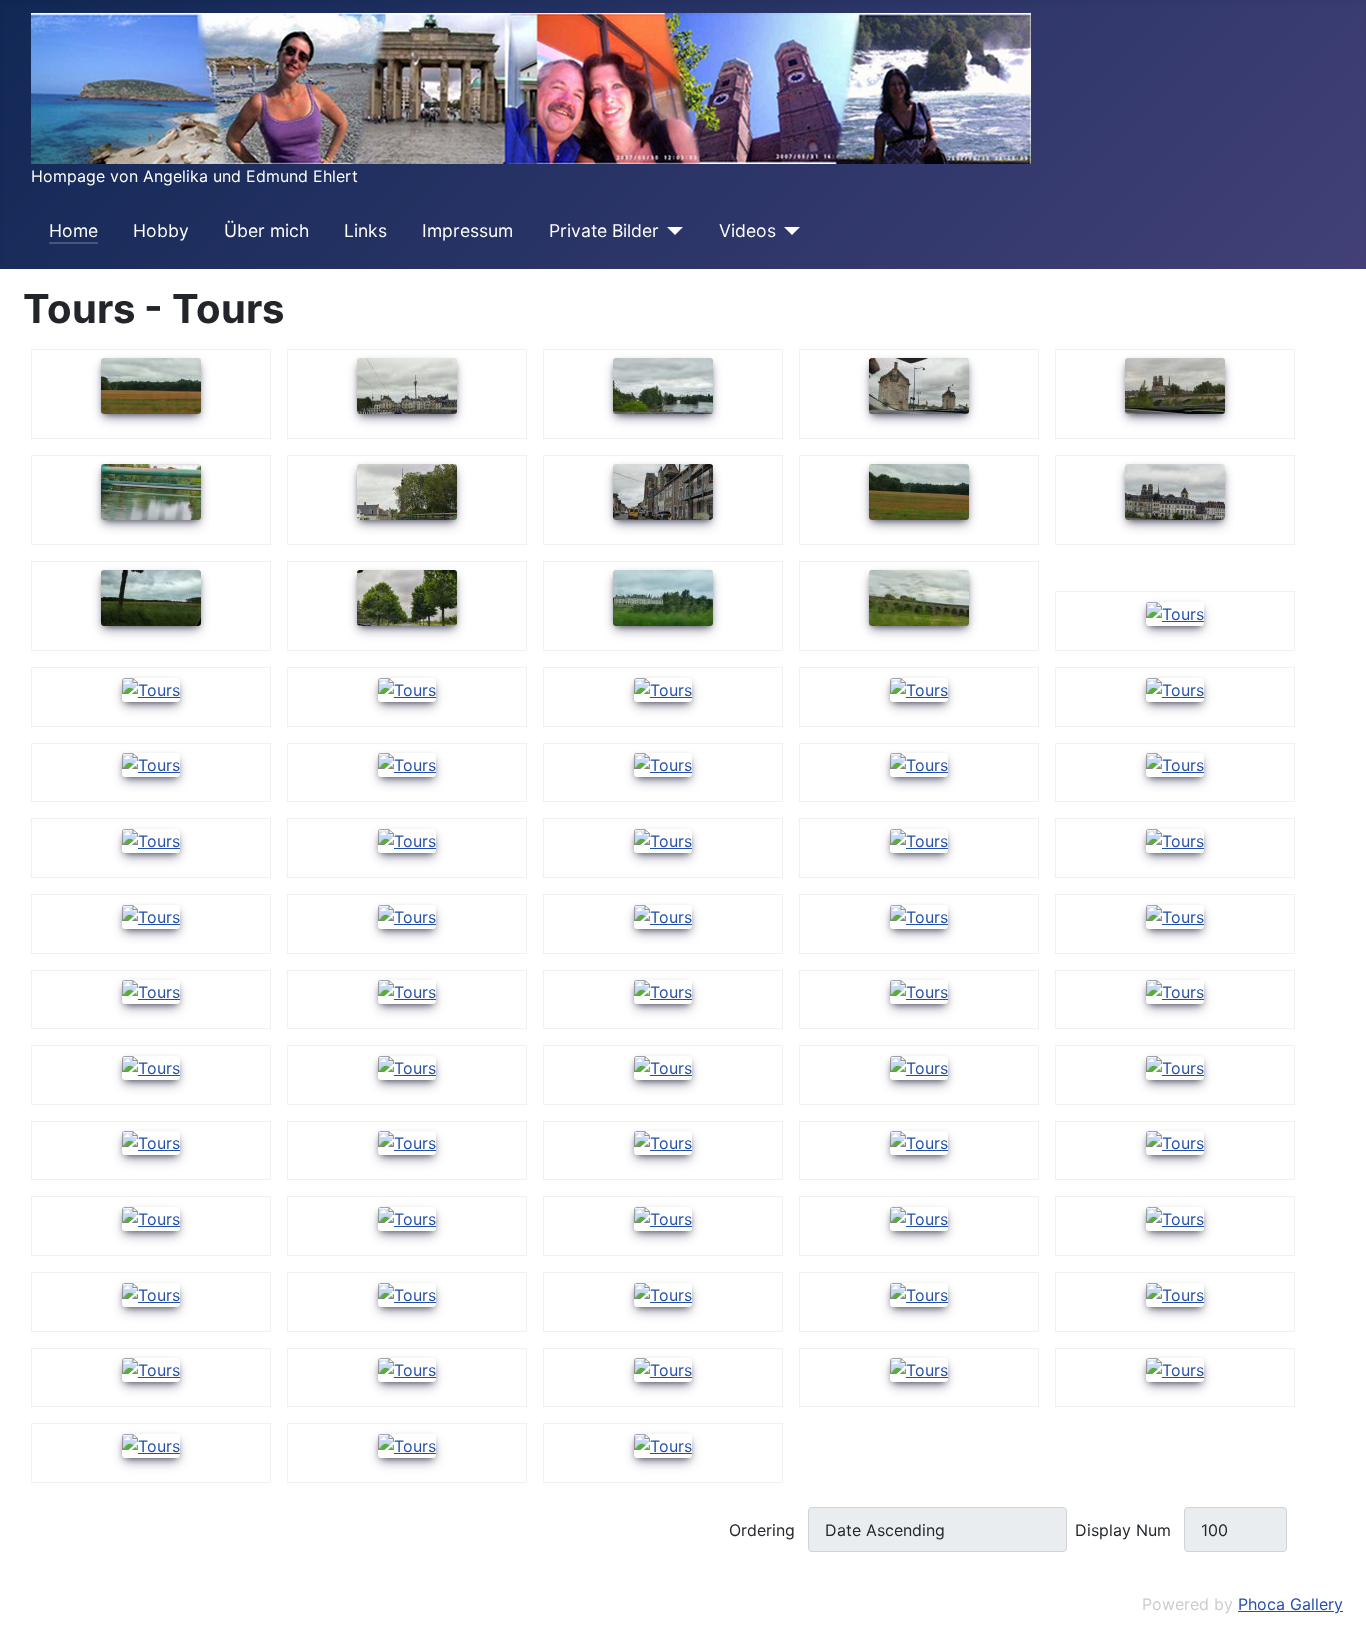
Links (365, 230)
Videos (747, 230)
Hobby (161, 230)
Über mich (266, 230)
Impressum (467, 230)
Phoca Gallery (1290, 1604)
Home (73, 230)
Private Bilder (604, 230)
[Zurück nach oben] (1341, 1607)
